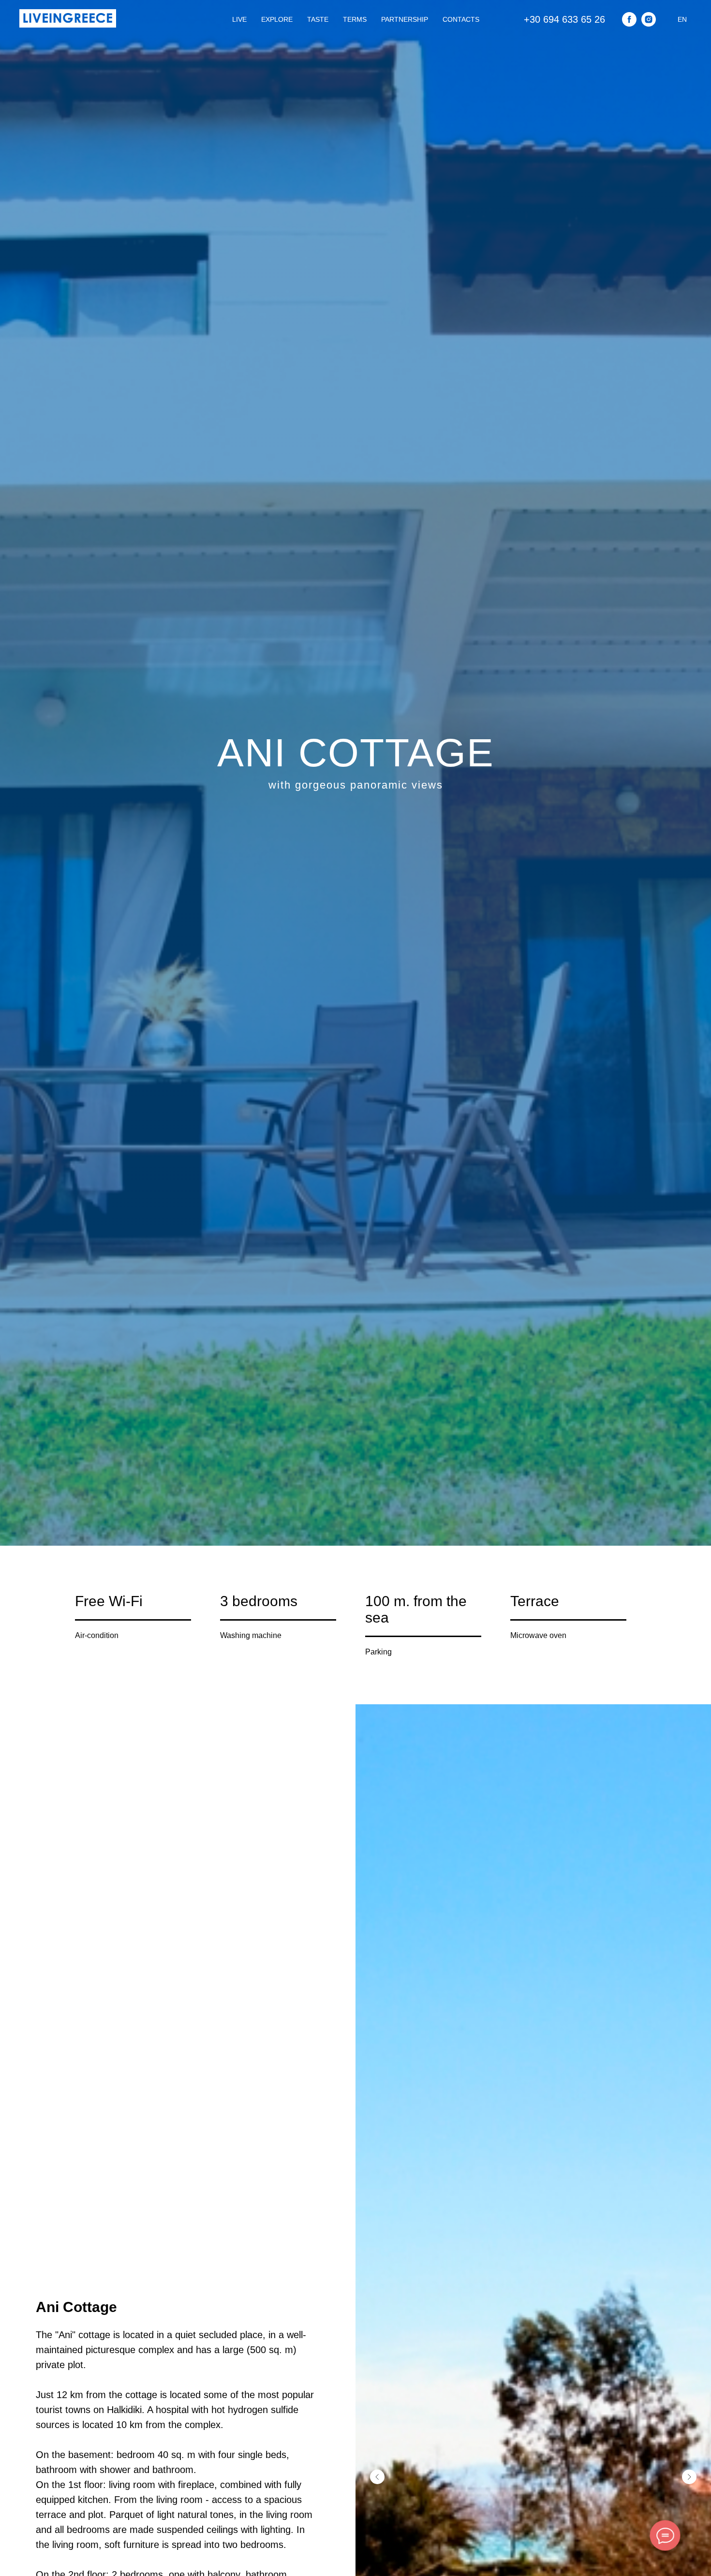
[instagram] (649, 19)
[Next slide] (689, 2477)
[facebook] (629, 19)
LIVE (239, 19)
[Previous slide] (377, 2477)
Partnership (405, 19)
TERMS (355, 19)
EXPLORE (277, 19)
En (682, 19)
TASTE (318, 19)
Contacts (461, 19)
